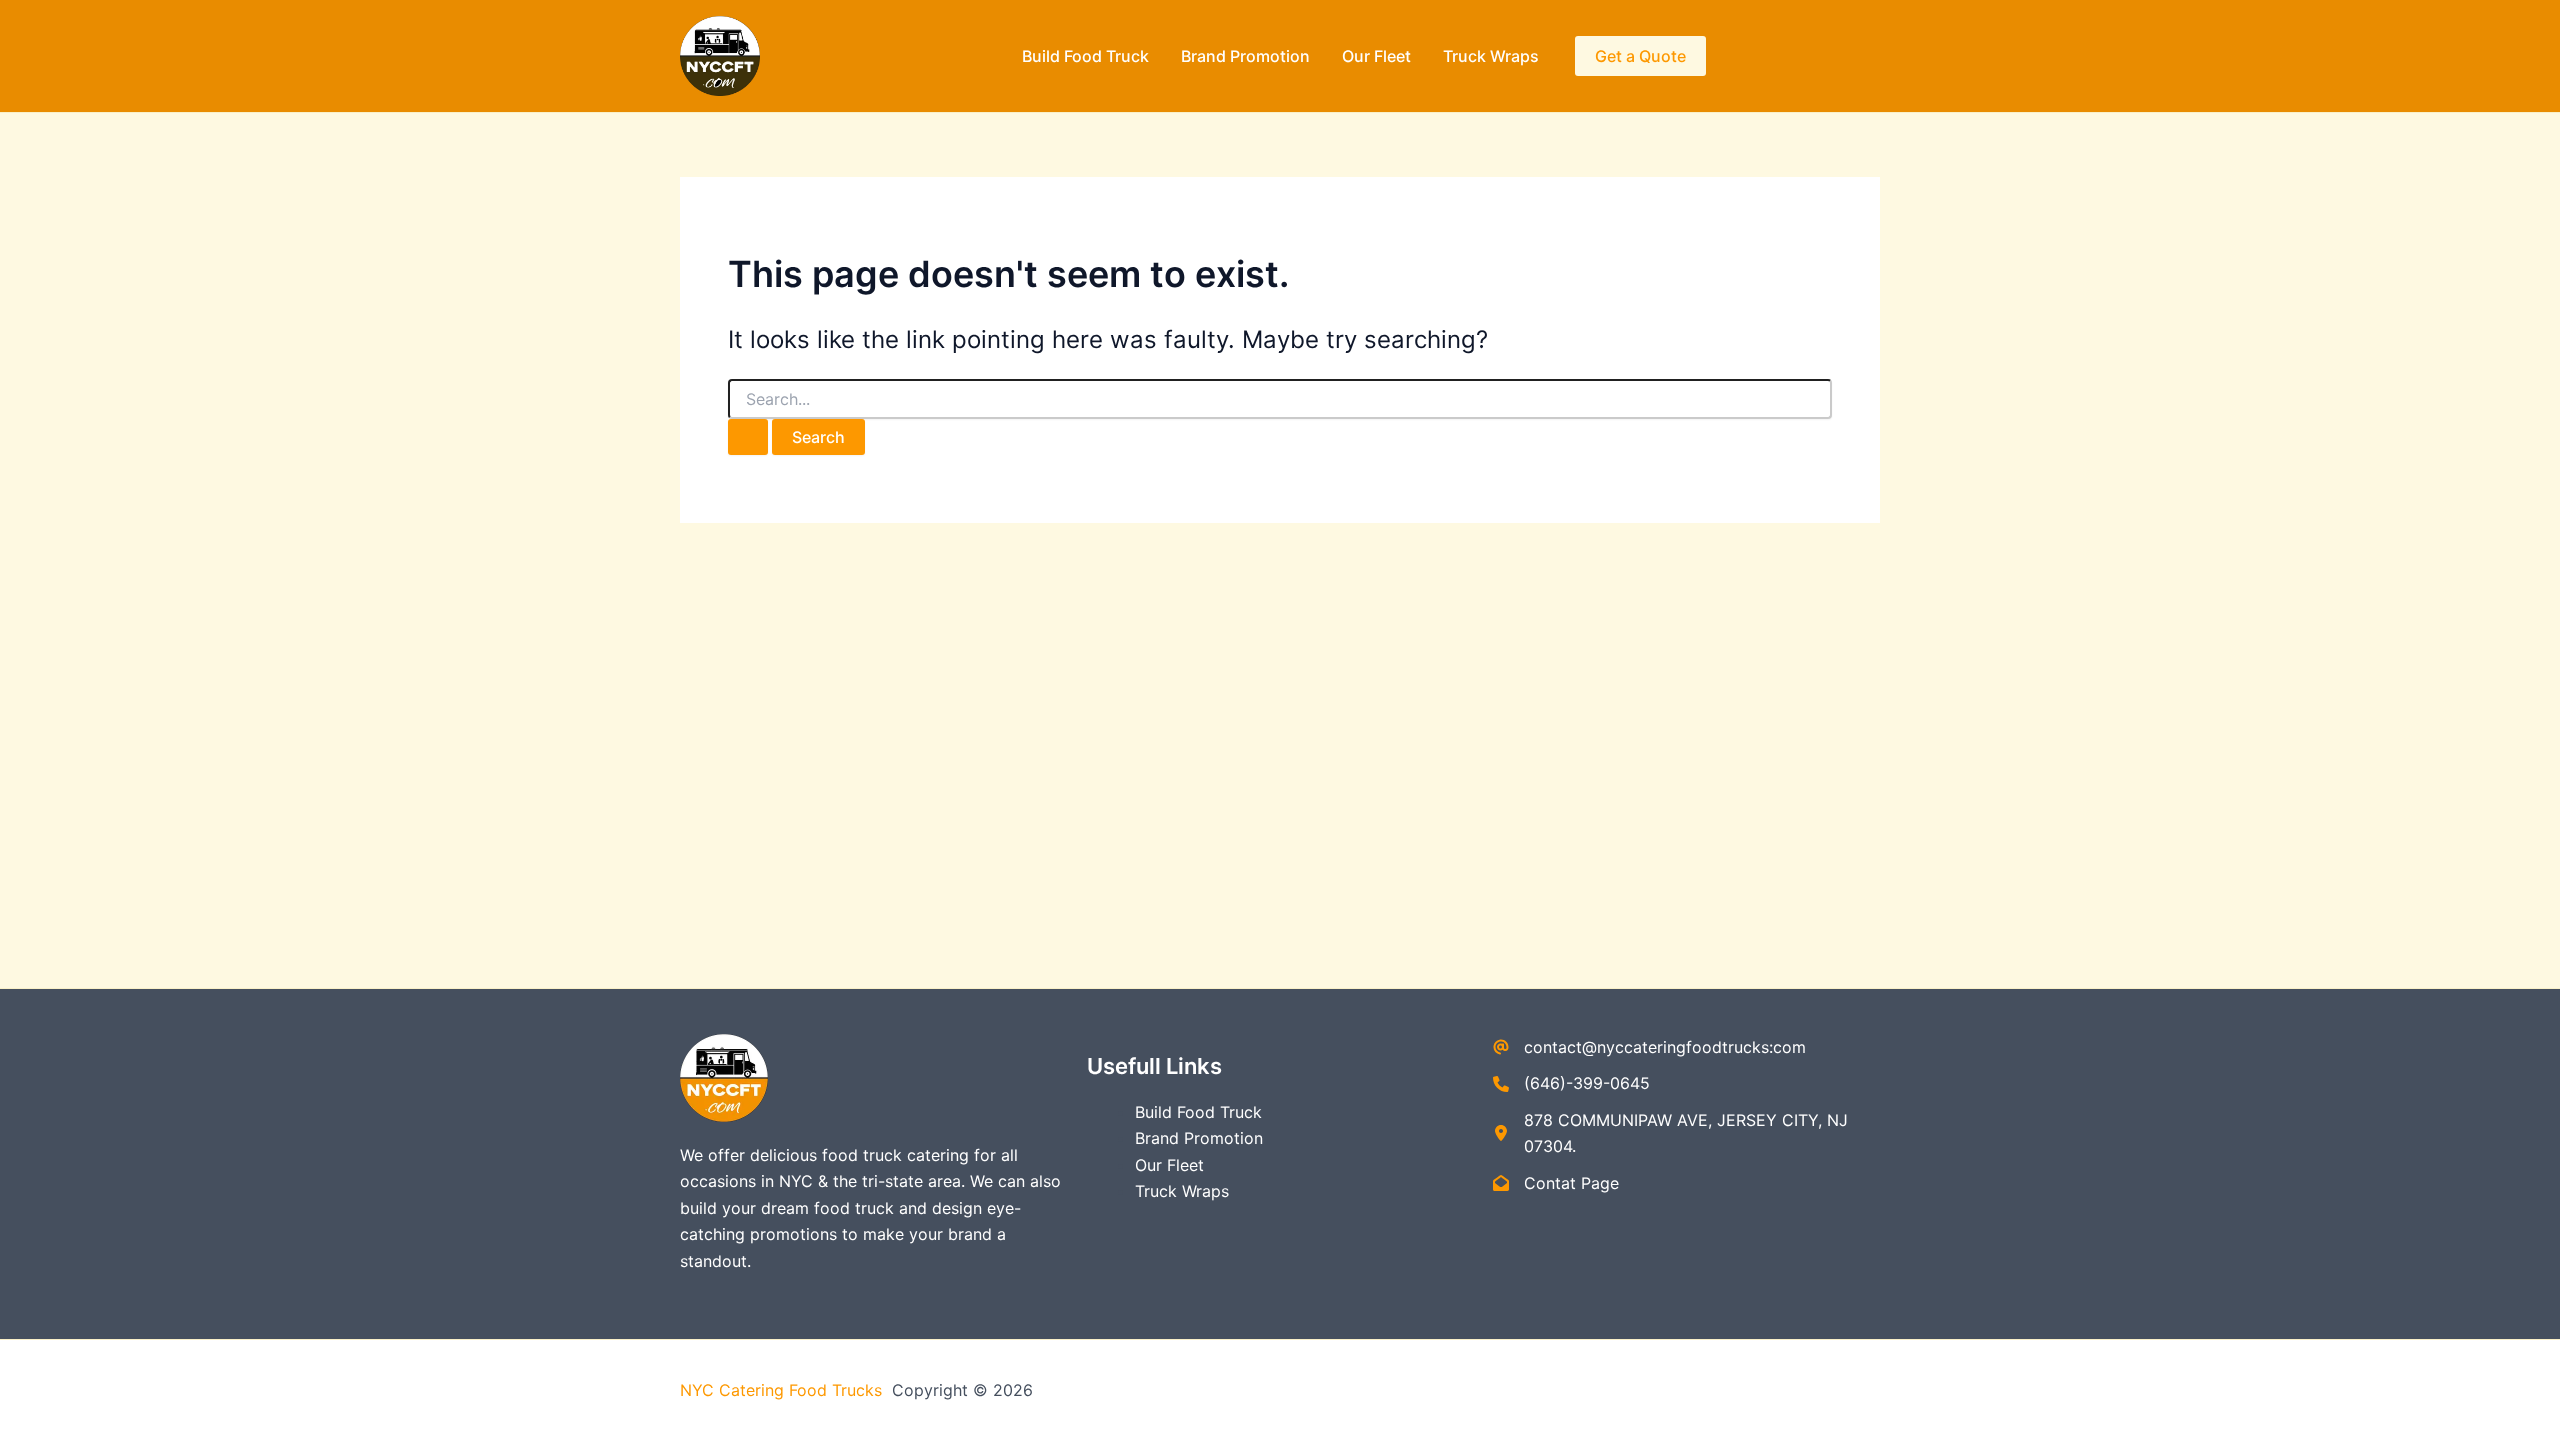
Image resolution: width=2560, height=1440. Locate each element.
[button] (1640, 56)
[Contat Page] (1556, 1183)
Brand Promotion (1245, 56)
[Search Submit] (748, 437)
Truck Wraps (1491, 56)
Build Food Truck (1085, 56)
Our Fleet (1376, 56)
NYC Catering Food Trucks (783, 1390)
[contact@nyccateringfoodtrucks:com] (1649, 1047)
